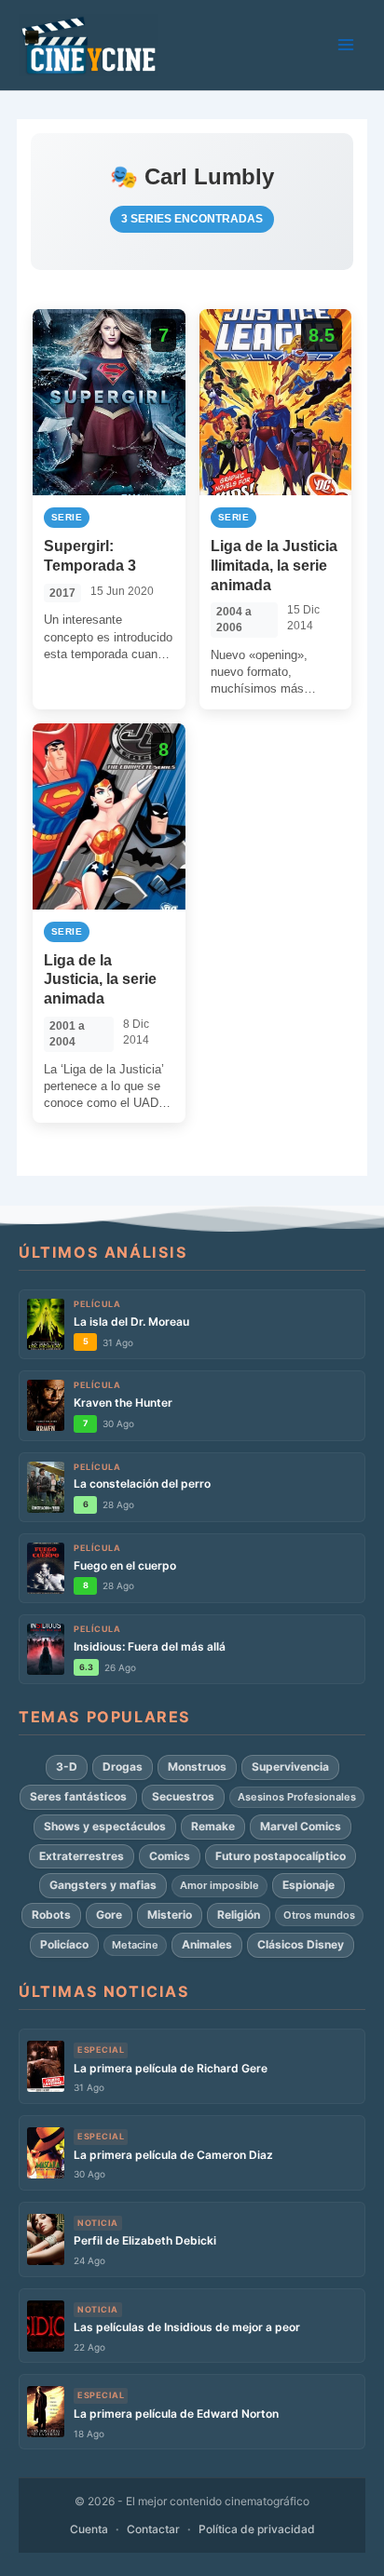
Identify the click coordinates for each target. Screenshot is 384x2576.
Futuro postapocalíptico (281, 1856)
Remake (213, 1826)
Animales (207, 1944)
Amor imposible (219, 1885)
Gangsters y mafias (103, 1885)
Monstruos (197, 1767)
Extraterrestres (82, 1856)
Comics (170, 1856)
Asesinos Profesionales (297, 1797)
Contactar (153, 2529)
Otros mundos (319, 1915)
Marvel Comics (301, 1826)
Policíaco (64, 1944)
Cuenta (89, 2529)
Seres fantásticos (78, 1796)
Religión (239, 1915)
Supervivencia (290, 1767)
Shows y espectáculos (105, 1826)
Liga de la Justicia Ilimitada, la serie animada (274, 566)
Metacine (135, 1945)
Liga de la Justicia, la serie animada (100, 980)
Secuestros (183, 1796)
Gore (109, 1915)
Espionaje (309, 1885)
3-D (67, 1767)
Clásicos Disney (301, 1944)
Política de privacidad (257, 2529)
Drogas (123, 1767)
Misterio (170, 1915)
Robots (51, 1915)
